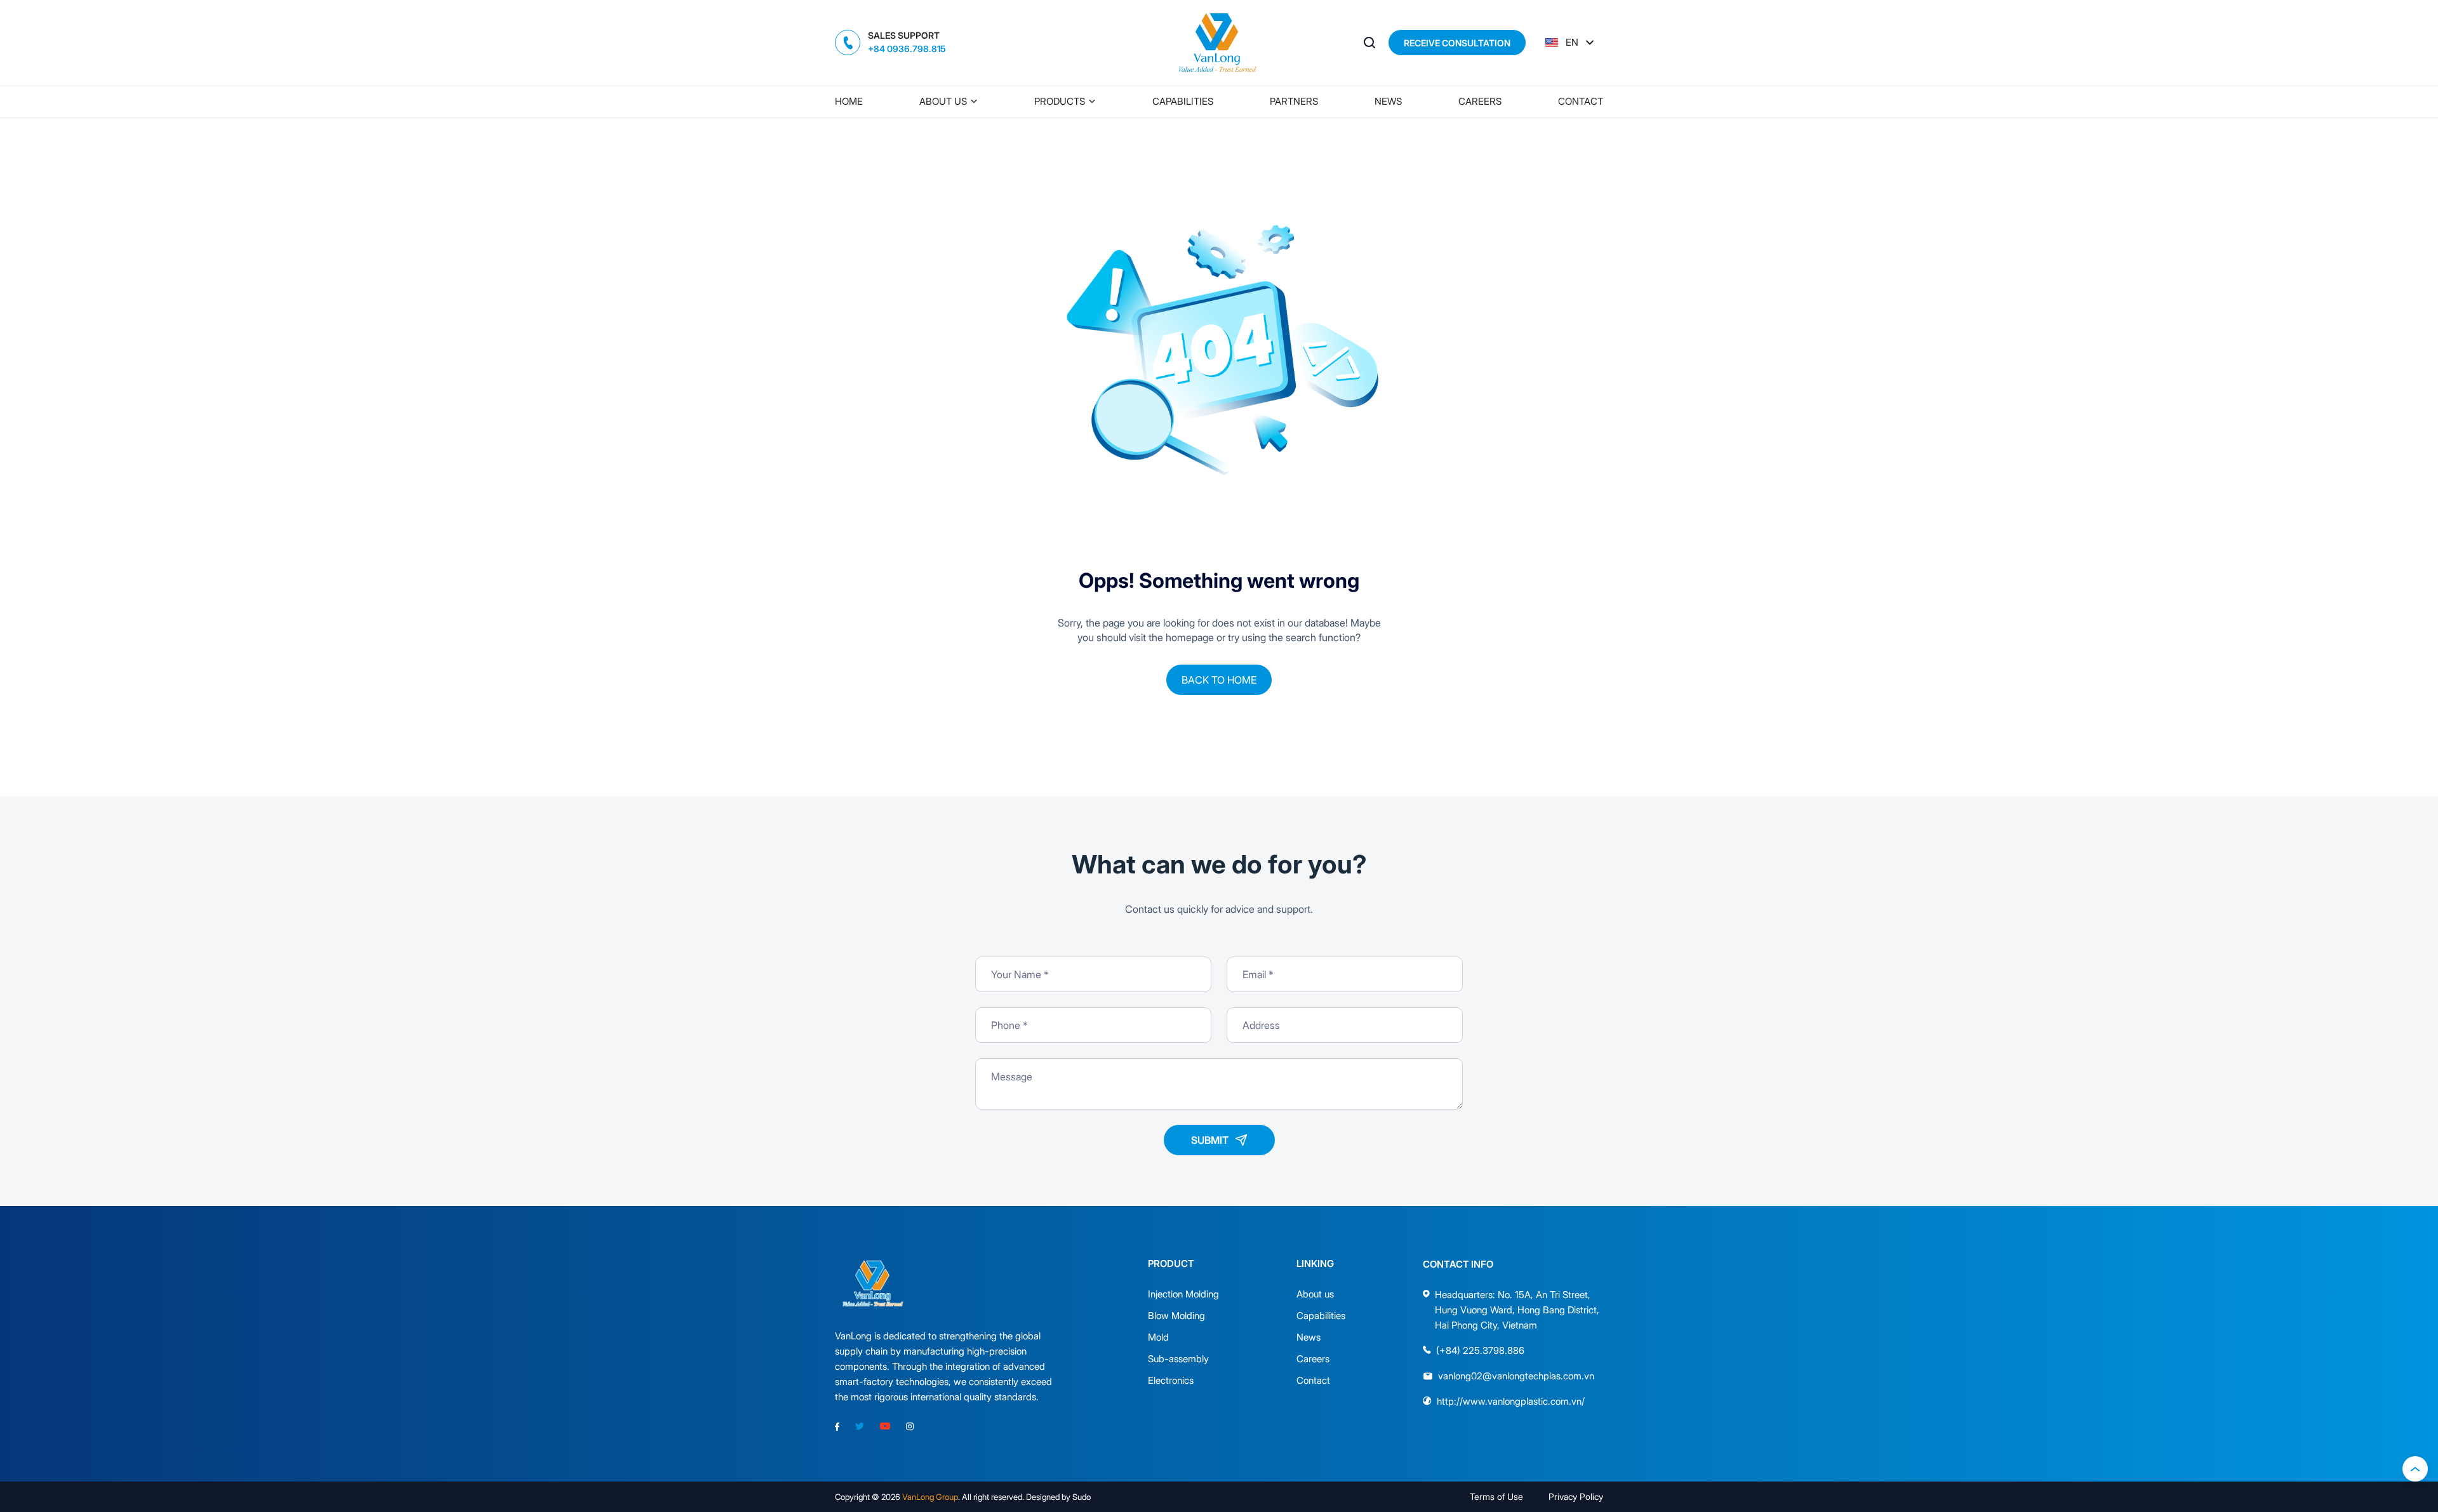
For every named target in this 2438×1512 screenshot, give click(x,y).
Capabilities (1183, 101)
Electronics (1171, 1380)
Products (1060, 101)
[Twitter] (860, 1427)
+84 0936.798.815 (907, 49)
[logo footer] (874, 1284)
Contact (1581, 101)
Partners (1294, 101)
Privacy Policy (1576, 1496)
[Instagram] (910, 1427)
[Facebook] (837, 1427)
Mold (1158, 1337)
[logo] (1219, 43)
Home (849, 101)
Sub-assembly (1172, 1359)
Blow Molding (1172, 1316)
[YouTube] (885, 1427)
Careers (1480, 101)
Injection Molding (1172, 1294)
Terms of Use (1496, 1496)
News (1388, 101)
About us (943, 101)
